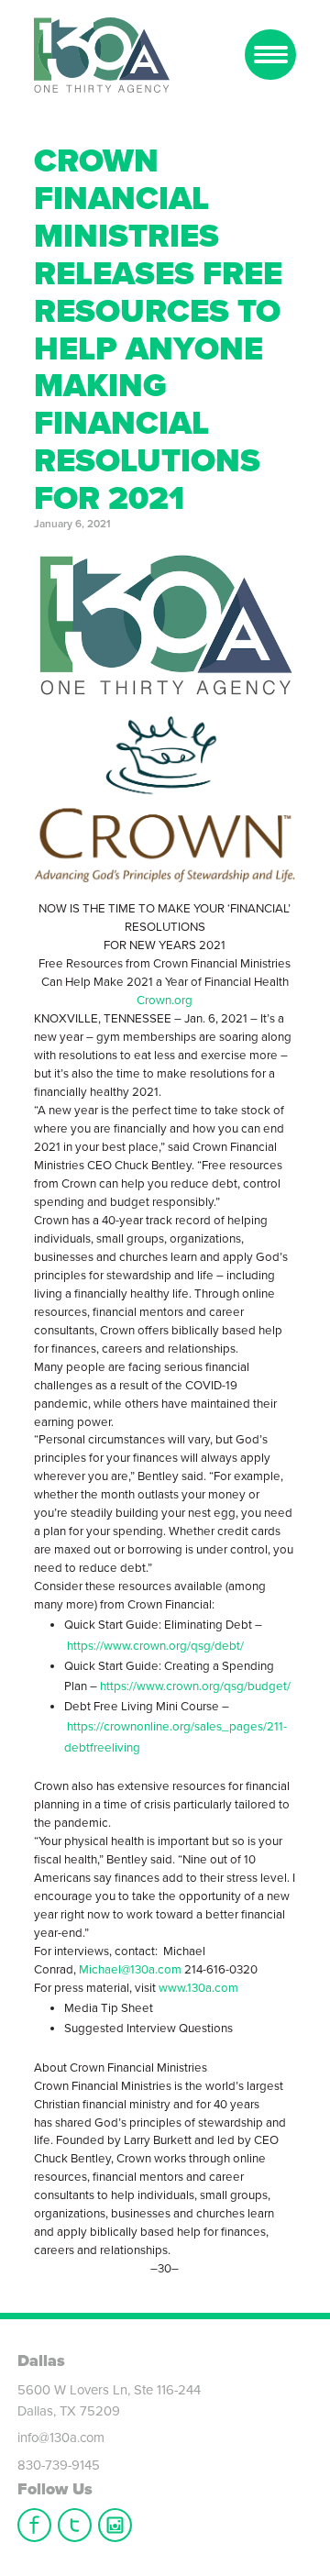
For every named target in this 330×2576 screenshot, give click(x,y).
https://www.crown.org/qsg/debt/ (155, 1646)
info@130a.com (61, 2438)
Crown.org (165, 1001)
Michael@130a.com (130, 1970)
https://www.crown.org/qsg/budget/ (195, 1686)
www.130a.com (198, 1988)
